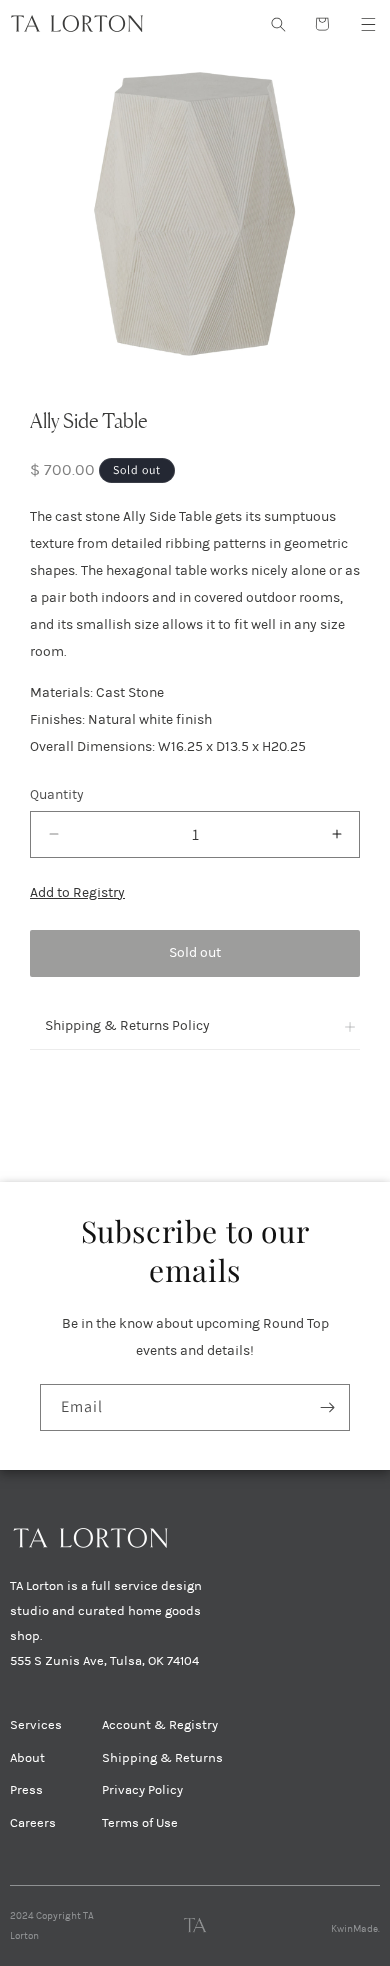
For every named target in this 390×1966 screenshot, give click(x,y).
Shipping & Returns (162, 1758)
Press (26, 1790)
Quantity (57, 794)
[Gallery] (195, 213)
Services (36, 1725)
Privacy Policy (142, 1790)
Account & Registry (160, 1725)
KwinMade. (355, 1929)
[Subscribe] (327, 1407)
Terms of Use (140, 1823)
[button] (368, 24)
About (27, 1758)
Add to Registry (77, 892)
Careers (33, 1823)
